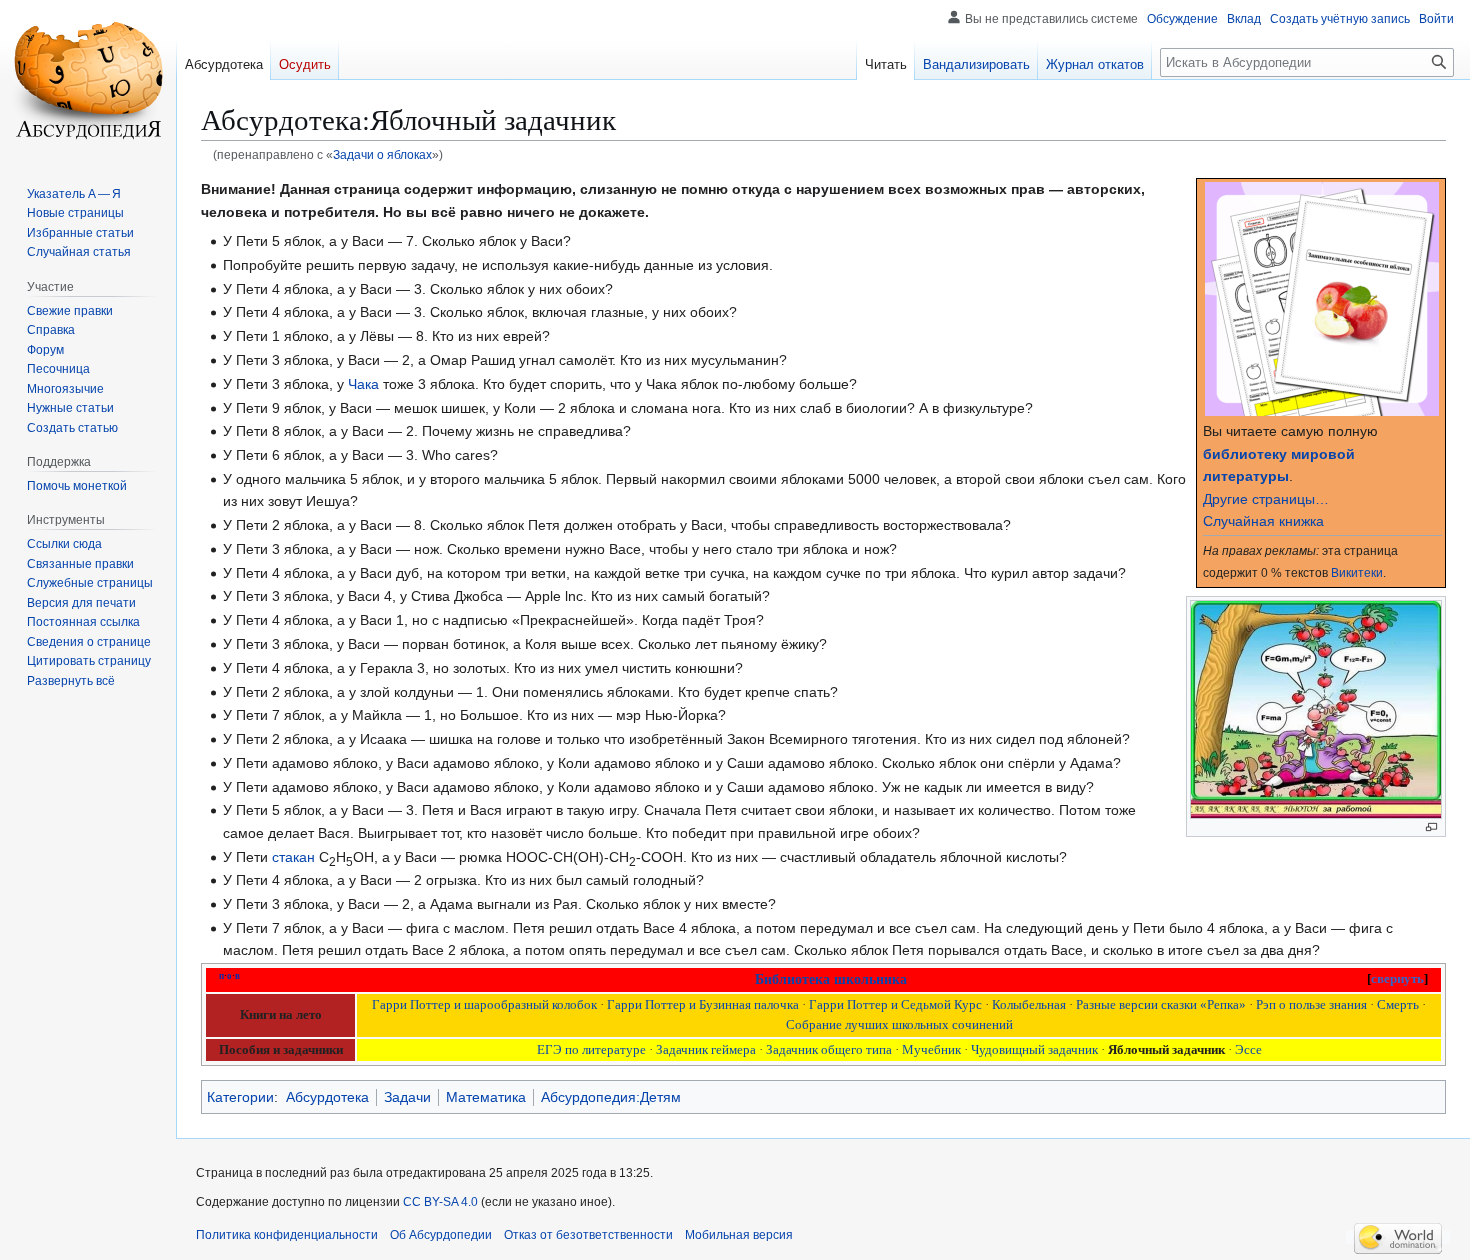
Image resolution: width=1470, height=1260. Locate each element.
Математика (486, 1097)
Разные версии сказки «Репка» (1161, 1005)
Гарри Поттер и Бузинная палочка (703, 1005)
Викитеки (1357, 572)
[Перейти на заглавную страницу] (88, 80)
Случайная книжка (1263, 521)
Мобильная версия (739, 1235)
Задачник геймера (706, 1050)
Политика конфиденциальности (287, 1235)
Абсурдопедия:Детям (611, 1097)
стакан (293, 857)
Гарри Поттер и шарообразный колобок (484, 1005)
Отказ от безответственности (588, 1235)
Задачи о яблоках (382, 154)
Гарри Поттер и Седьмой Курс (895, 1005)
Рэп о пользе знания (1311, 1005)
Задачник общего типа (829, 1050)
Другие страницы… (1266, 499)
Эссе (1248, 1050)
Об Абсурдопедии (441, 1235)
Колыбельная (1029, 1005)
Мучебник (931, 1050)
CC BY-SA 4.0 (440, 1202)
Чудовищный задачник (1034, 1050)
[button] (71, 681)
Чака (363, 384)
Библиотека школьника (831, 979)
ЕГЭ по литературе (591, 1050)
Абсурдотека (327, 1097)
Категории (240, 1097)
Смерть (1398, 1005)
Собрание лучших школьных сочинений (899, 1025)
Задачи (407, 1097)
